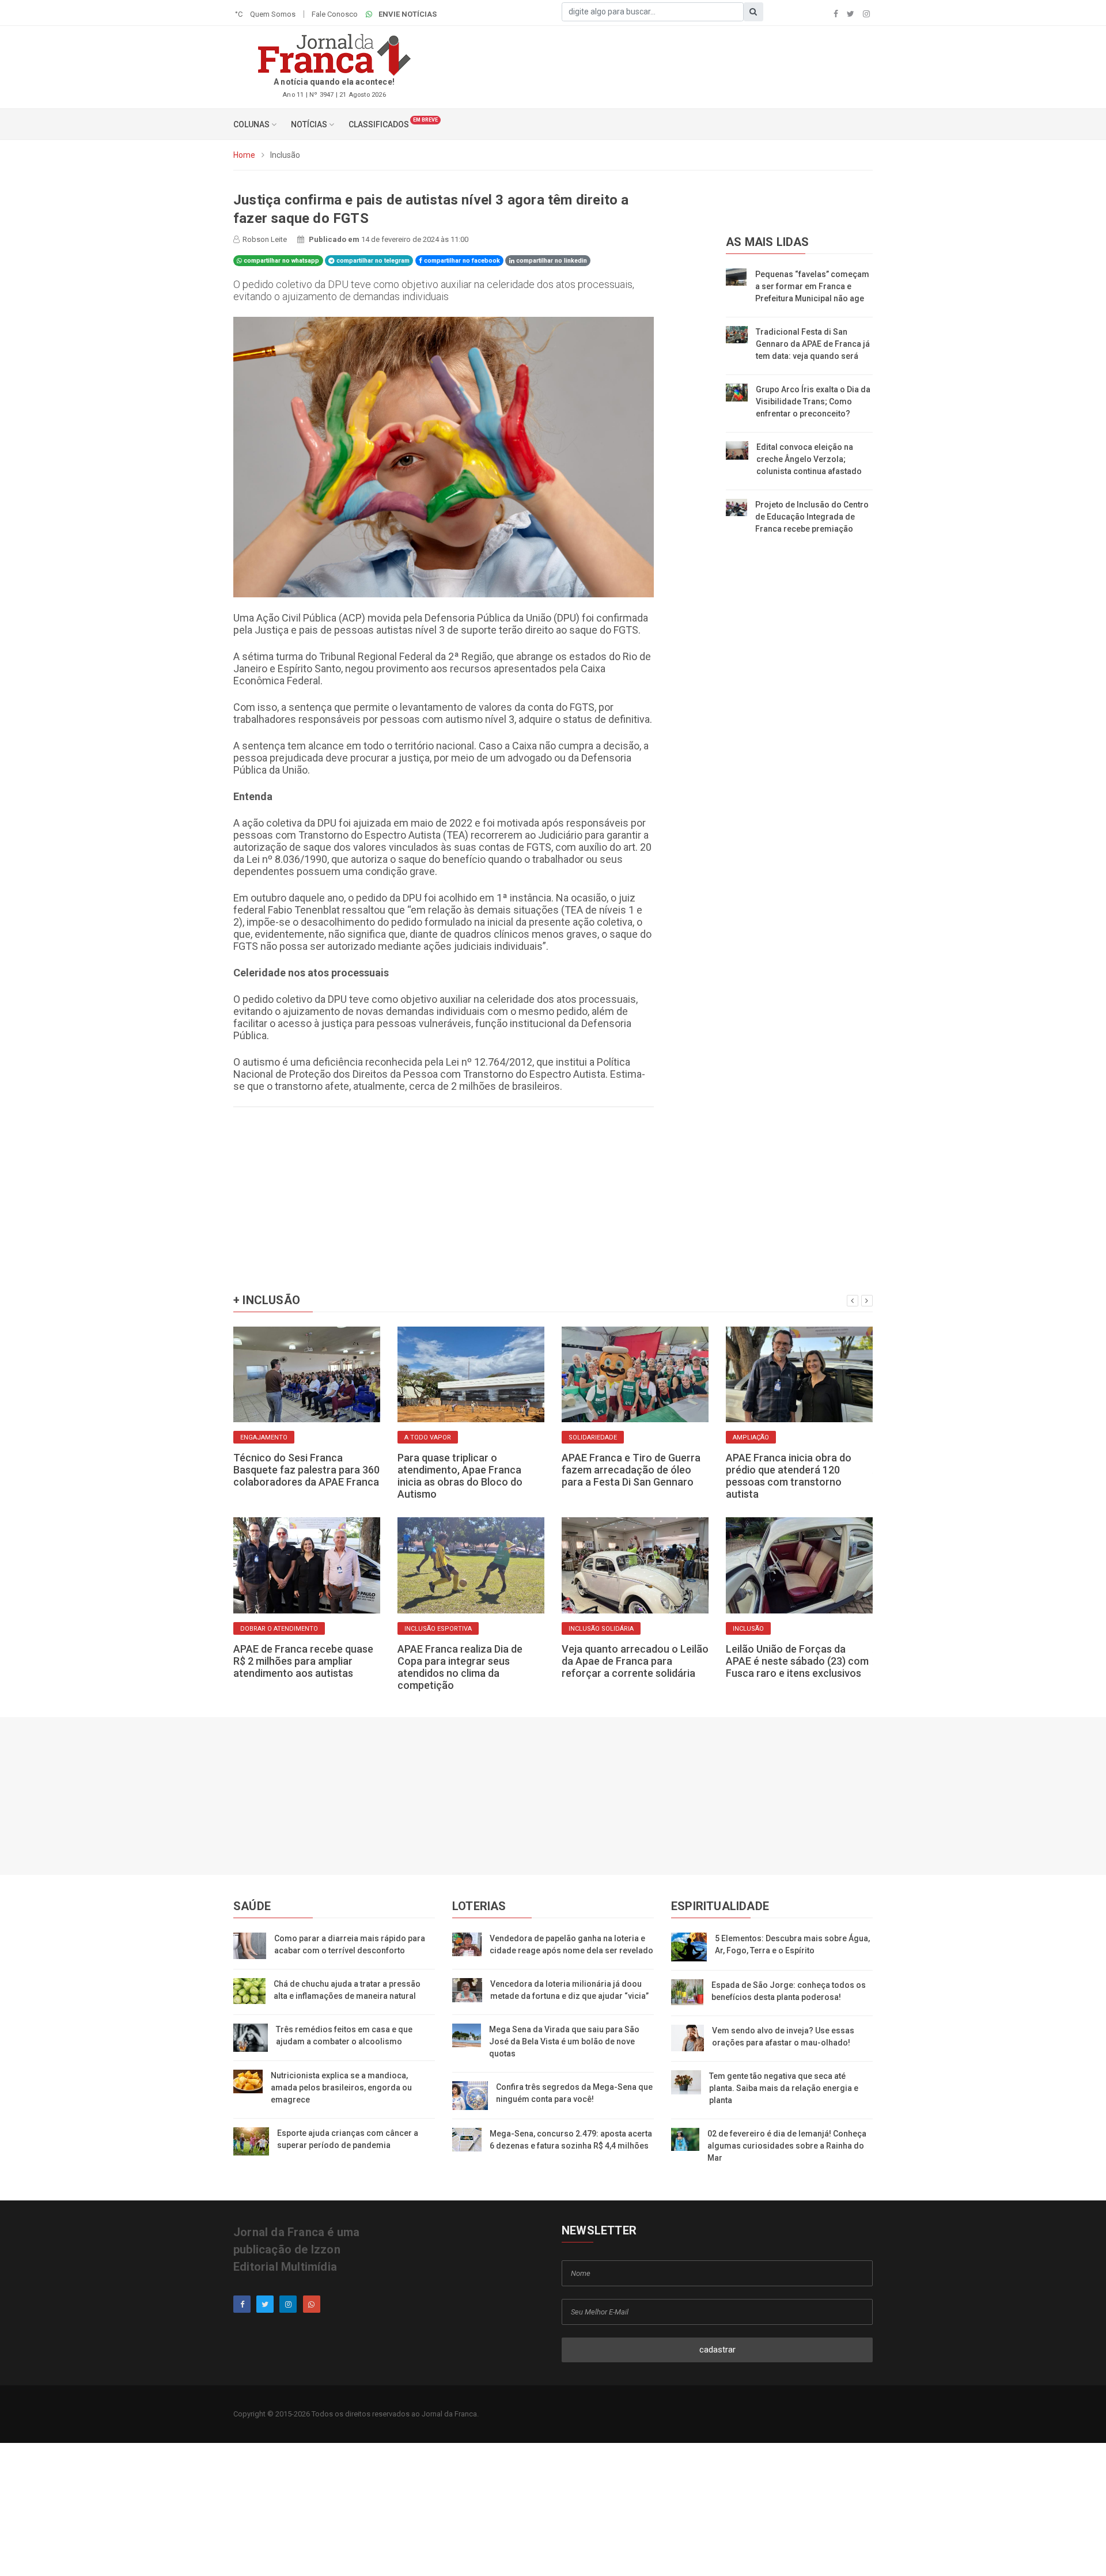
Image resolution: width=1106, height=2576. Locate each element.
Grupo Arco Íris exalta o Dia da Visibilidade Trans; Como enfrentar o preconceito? (813, 401)
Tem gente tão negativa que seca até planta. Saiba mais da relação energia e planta (784, 2088)
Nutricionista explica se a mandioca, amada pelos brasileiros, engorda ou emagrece (341, 2088)
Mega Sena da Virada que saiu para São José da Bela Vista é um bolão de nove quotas (564, 2041)
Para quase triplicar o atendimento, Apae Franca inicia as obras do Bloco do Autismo (460, 1476)
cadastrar (717, 2350)
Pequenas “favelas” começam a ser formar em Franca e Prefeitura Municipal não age (812, 286)
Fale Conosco (335, 14)
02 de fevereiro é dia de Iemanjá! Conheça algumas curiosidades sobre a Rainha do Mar (787, 2146)
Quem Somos (273, 14)
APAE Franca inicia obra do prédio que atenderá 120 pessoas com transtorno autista (789, 1476)
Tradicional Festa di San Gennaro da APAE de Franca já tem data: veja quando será (813, 344)
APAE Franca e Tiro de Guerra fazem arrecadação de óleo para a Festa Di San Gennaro (631, 1470)
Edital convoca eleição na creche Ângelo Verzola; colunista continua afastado (809, 459)
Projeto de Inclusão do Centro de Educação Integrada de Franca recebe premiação (812, 517)
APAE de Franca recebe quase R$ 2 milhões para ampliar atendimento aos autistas (303, 1661)
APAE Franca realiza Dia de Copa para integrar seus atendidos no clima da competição (460, 1667)
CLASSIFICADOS (379, 124)
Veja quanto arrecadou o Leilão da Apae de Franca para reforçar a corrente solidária (635, 1661)
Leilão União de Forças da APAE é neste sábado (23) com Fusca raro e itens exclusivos (797, 1661)
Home (244, 155)
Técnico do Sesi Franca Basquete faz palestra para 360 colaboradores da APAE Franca (306, 1470)
